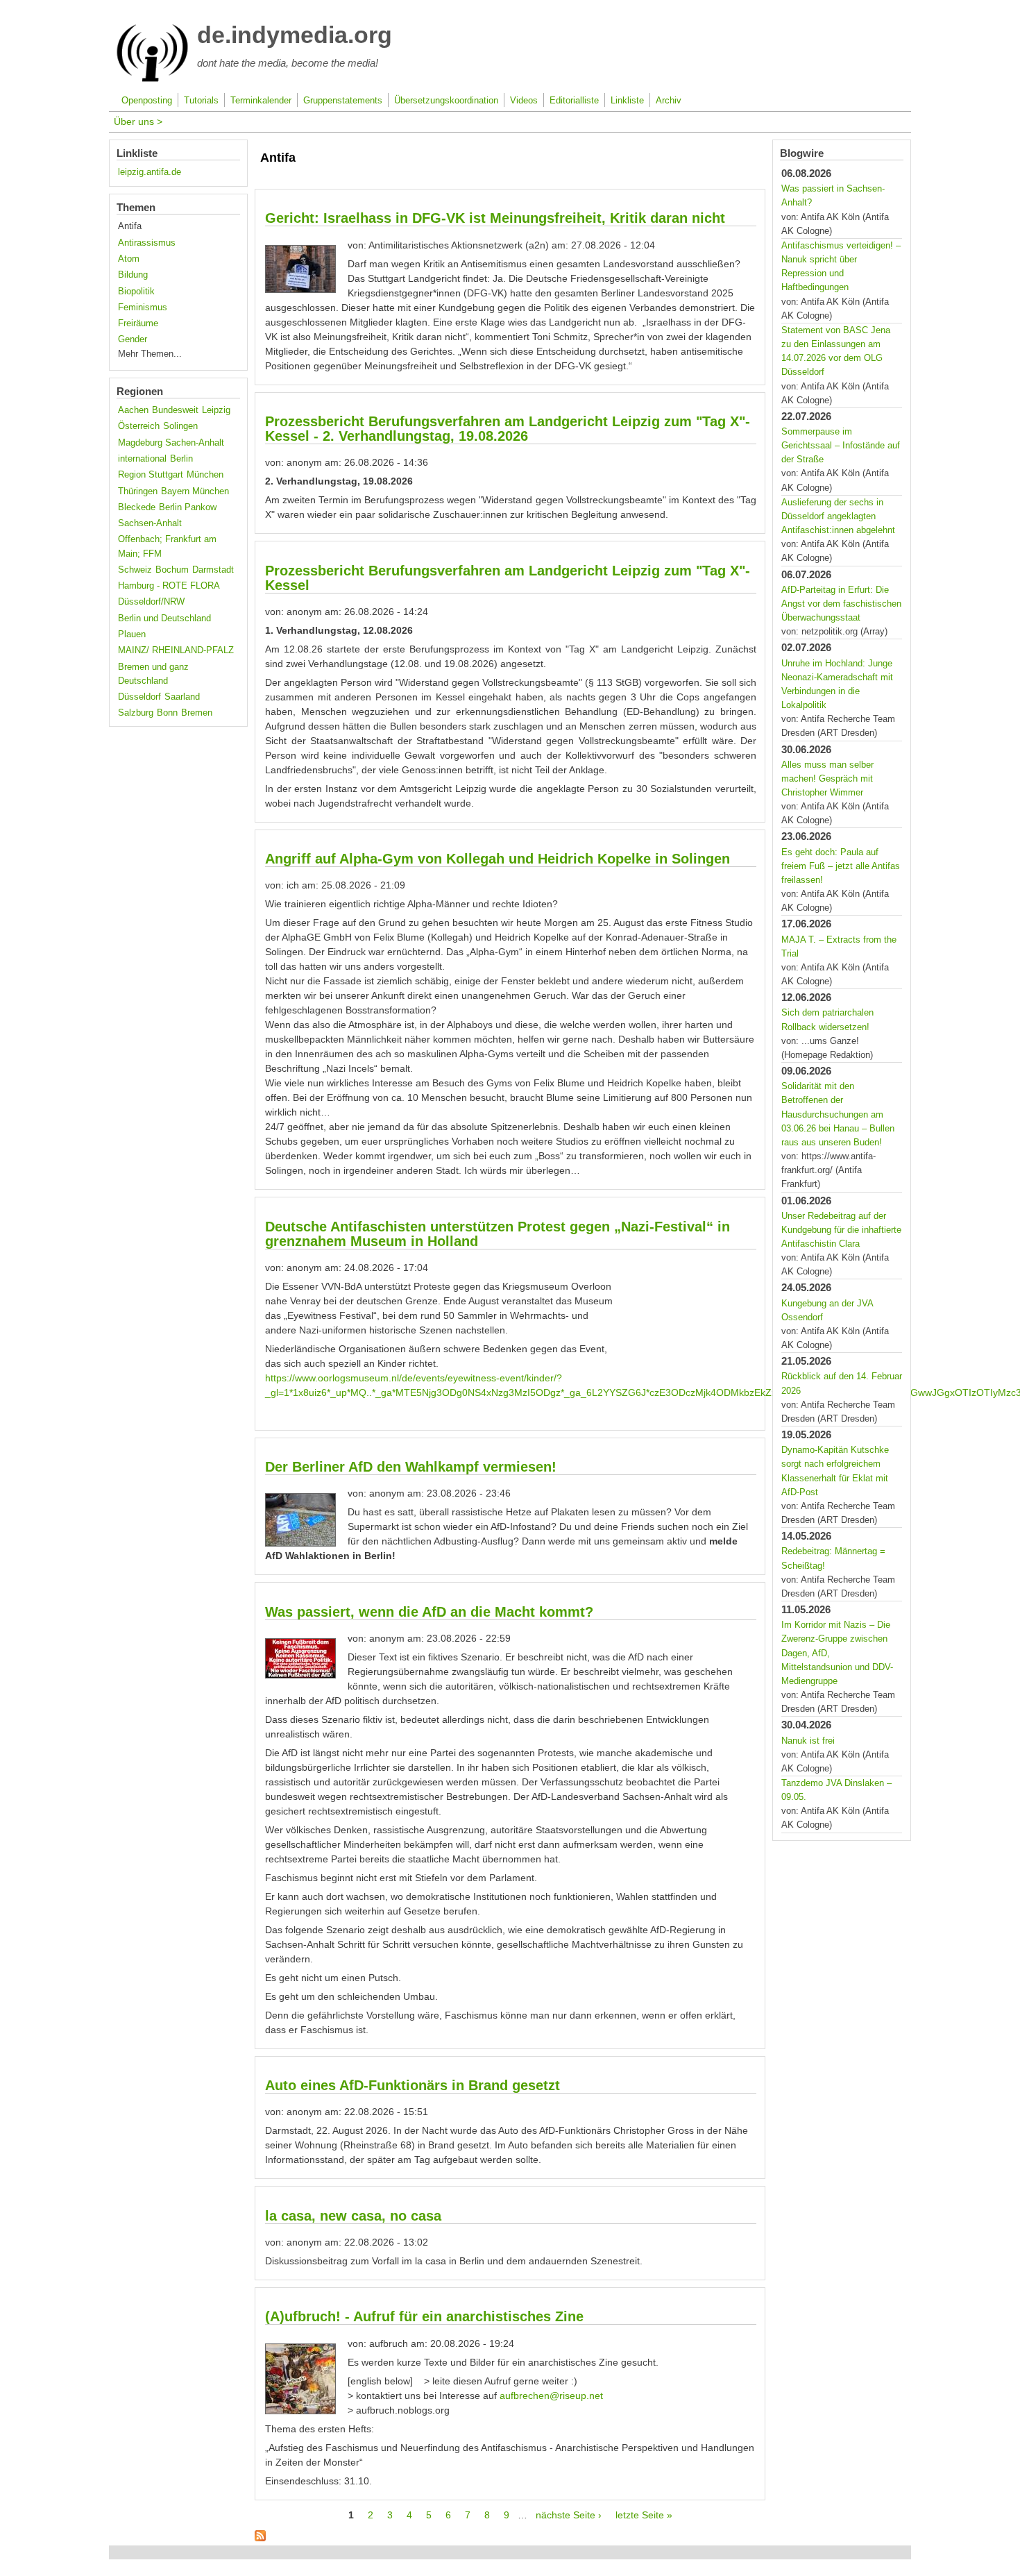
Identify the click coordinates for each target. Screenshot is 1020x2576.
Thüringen (138, 491)
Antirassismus (147, 243)
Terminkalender (261, 101)
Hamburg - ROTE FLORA (169, 586)
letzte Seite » (644, 2515)
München (205, 475)
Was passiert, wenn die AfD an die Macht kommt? (429, 1612)
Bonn (167, 713)
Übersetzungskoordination (446, 101)
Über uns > (138, 121)
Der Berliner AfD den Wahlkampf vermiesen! (411, 1467)
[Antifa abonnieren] (260, 2538)
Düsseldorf (139, 697)
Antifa (130, 226)
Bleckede (137, 507)
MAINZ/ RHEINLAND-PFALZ (176, 650)
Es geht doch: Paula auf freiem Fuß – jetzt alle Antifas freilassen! (841, 866)
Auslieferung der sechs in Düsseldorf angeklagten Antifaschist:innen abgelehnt (838, 516)
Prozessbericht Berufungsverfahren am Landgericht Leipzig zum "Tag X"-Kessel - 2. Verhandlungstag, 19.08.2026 (508, 429)
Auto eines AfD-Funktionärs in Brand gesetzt (413, 2085)
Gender (133, 339)
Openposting (147, 101)
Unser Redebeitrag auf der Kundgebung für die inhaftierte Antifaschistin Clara (841, 1230)
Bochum (172, 570)
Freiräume (138, 323)
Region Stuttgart (151, 475)
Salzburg (136, 713)
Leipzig (216, 410)
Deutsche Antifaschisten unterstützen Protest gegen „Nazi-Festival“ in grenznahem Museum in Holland (498, 1234)
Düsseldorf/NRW (151, 602)
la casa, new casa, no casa (353, 2216)
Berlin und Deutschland (164, 618)
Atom (129, 259)
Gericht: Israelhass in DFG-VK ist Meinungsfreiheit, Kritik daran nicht (495, 218)
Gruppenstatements (343, 101)
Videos (524, 101)
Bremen (197, 713)
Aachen (133, 410)
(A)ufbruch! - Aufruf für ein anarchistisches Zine (424, 2316)
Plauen (132, 634)
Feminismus (143, 308)
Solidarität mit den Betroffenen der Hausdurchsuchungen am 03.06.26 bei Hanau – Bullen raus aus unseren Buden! (838, 1114)
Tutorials (201, 101)
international (142, 459)
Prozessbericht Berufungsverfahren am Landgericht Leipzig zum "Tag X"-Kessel (508, 578)
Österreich (139, 426)
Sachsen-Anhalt (150, 523)
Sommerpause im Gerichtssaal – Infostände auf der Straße (841, 446)
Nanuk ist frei (808, 1741)
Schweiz (135, 570)
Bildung (133, 275)
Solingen (180, 426)
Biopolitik (136, 292)
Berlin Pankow (188, 507)
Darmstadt (213, 570)
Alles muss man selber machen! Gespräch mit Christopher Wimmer (827, 779)
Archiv (669, 101)
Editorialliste (574, 101)
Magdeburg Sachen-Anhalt (171, 443)
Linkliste (627, 101)
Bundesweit (175, 410)
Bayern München (195, 491)
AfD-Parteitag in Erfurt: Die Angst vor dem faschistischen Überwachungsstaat (841, 604)
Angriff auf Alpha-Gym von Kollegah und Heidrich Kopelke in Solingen (498, 859)
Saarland (182, 697)
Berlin (181, 459)
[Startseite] (152, 79)
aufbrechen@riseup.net (551, 2396)
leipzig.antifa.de (150, 172)
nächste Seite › (569, 2515)
